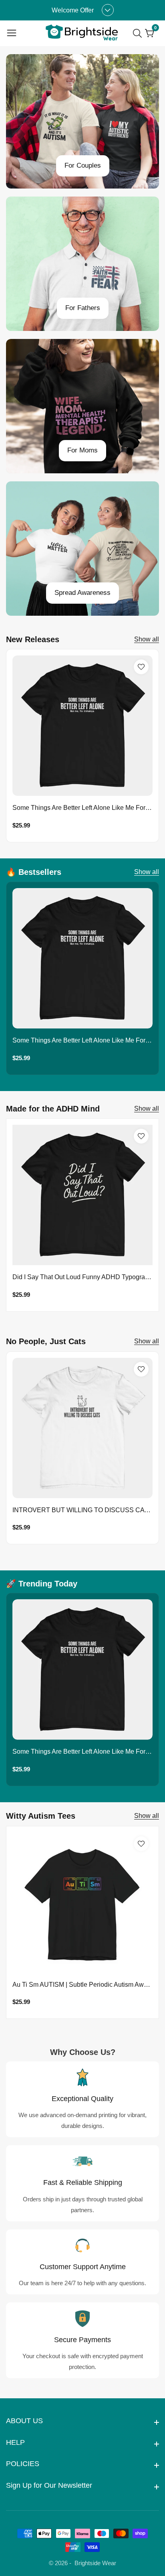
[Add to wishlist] (141, 667)
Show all (147, 639)
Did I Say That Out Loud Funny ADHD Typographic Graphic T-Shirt (82, 1277)
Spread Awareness (82, 593)
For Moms (82, 450)
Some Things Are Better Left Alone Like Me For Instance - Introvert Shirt (82, 808)
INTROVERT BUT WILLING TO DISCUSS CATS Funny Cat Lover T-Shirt (82, 1510)
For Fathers (83, 308)
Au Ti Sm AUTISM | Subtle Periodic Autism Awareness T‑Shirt (82, 1985)
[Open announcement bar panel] (108, 10)
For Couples (83, 165)
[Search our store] (139, 33)
